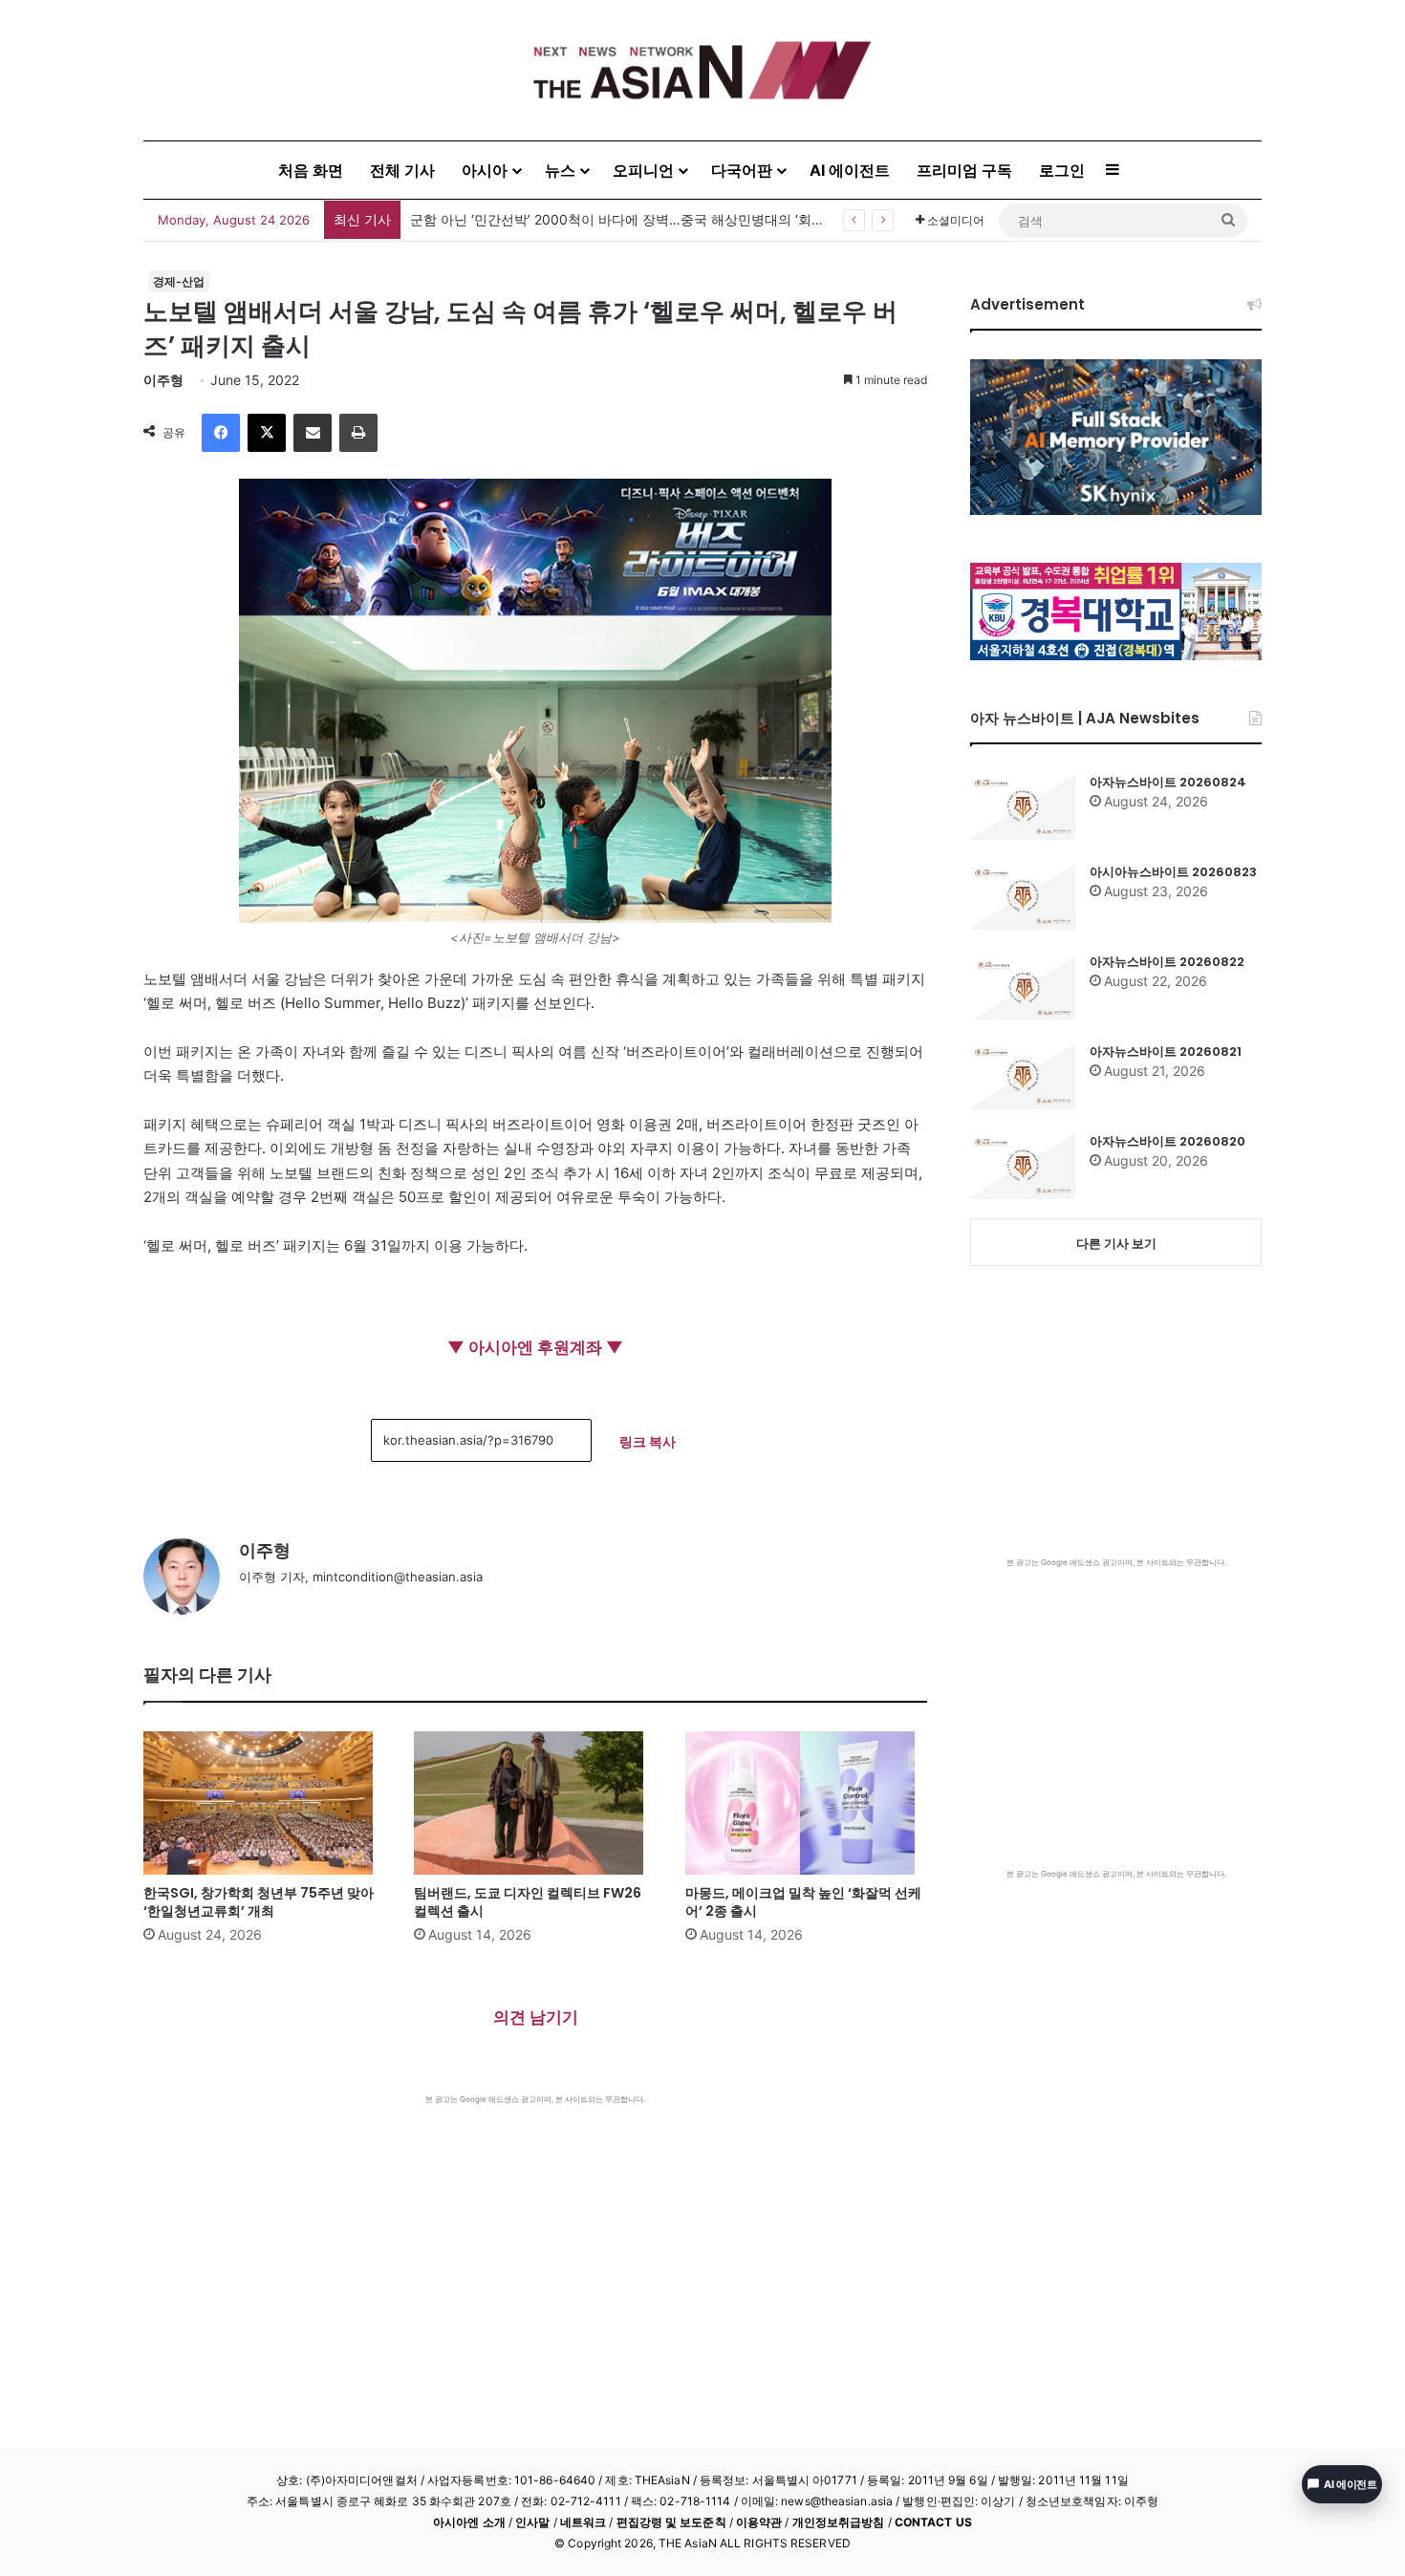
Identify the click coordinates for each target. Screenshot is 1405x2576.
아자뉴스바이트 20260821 (1166, 1052)
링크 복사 (648, 1441)
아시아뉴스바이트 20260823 (1173, 872)
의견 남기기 (536, 2017)
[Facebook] (221, 433)
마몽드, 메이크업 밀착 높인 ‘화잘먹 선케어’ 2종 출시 (803, 1902)
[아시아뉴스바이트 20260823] (1023, 896)
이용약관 (759, 2522)
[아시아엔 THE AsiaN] (702, 70)
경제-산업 (179, 281)
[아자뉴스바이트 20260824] (1023, 806)
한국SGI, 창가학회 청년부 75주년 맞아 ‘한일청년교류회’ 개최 (593, 219)
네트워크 (583, 2522)
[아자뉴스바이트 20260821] (1023, 1076)
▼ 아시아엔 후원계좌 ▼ (535, 1347)
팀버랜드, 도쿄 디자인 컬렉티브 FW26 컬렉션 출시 (528, 1902)
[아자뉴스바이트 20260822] (1023, 986)
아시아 (485, 170)
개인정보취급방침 (839, 2522)
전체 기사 (402, 170)
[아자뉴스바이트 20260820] (1023, 1166)
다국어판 (742, 170)
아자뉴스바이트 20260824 (1168, 782)
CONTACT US (933, 2522)
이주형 (163, 380)
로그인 (1062, 170)
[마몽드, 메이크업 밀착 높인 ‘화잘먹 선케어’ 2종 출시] (806, 1803)
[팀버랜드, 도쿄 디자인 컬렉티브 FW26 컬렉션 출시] (535, 1803)
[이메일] (313, 433)
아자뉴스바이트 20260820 (1167, 1141)
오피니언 (643, 170)
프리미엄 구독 (964, 170)
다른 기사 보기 (1116, 1243)
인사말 (532, 2522)
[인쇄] (358, 433)
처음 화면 (311, 170)
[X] (267, 433)
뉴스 (560, 170)
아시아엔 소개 (469, 2522)
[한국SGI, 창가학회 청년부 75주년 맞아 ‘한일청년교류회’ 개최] (264, 1803)
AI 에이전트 (850, 170)
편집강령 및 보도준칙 (671, 2522)
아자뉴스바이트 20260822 (1167, 962)
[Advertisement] (535, 2248)
